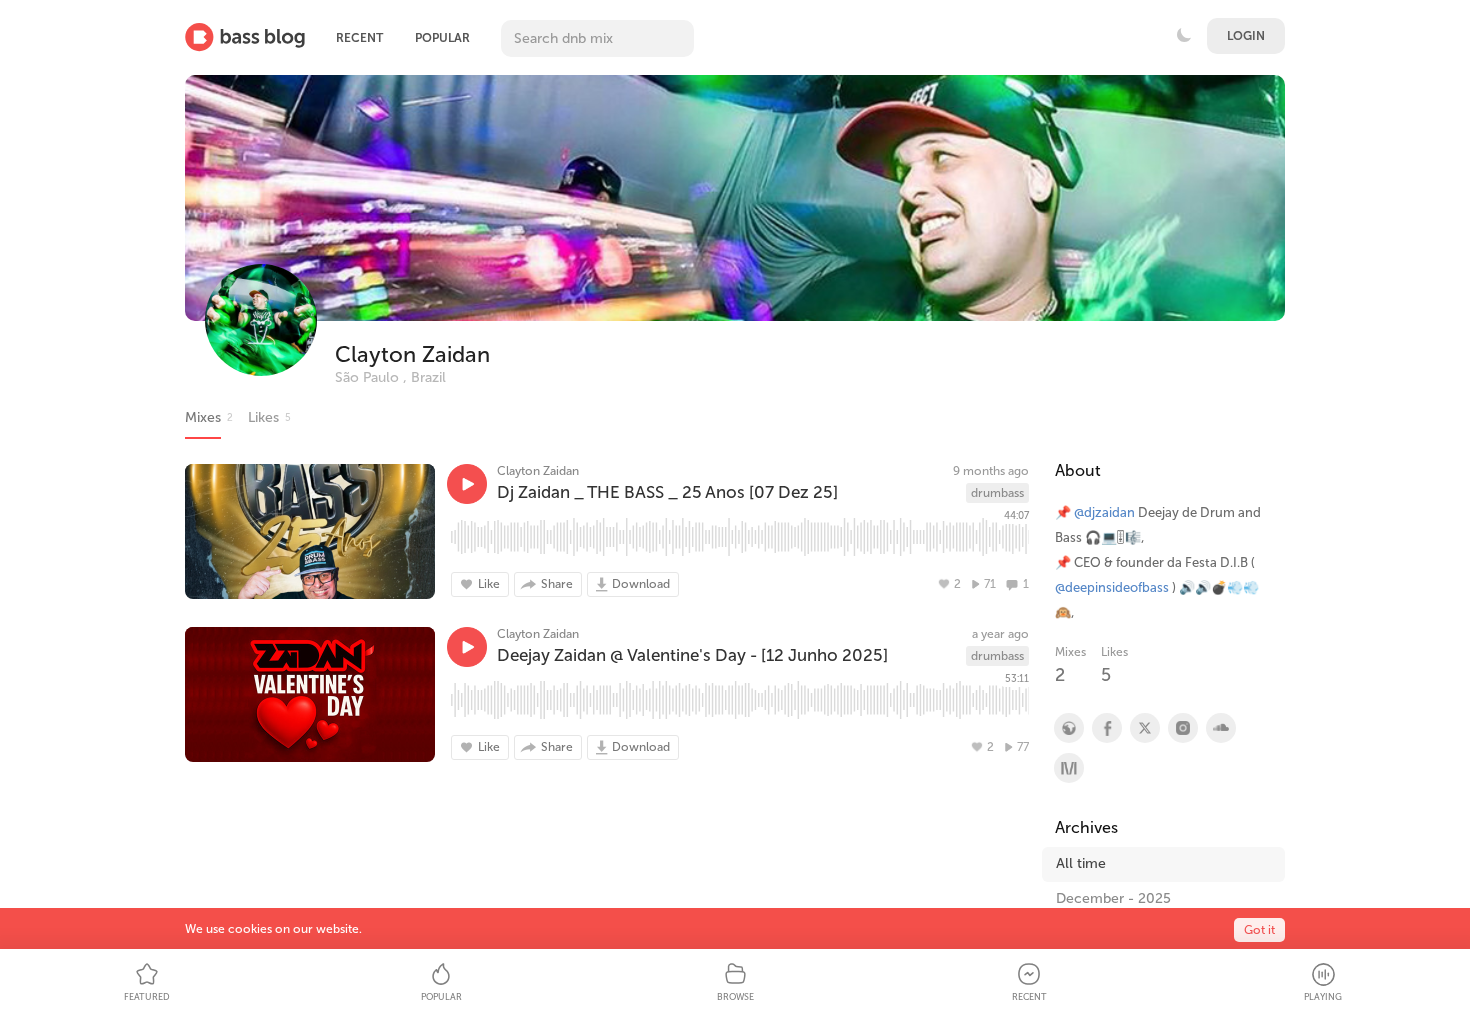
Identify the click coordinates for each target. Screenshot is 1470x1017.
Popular (442, 38)
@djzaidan (1104, 512)
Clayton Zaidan (412, 354)
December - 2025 (1113, 898)
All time (1081, 863)
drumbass (997, 493)
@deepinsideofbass (1112, 587)
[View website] (1068, 728)
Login (1246, 36)
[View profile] (1106, 728)
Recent (359, 38)
